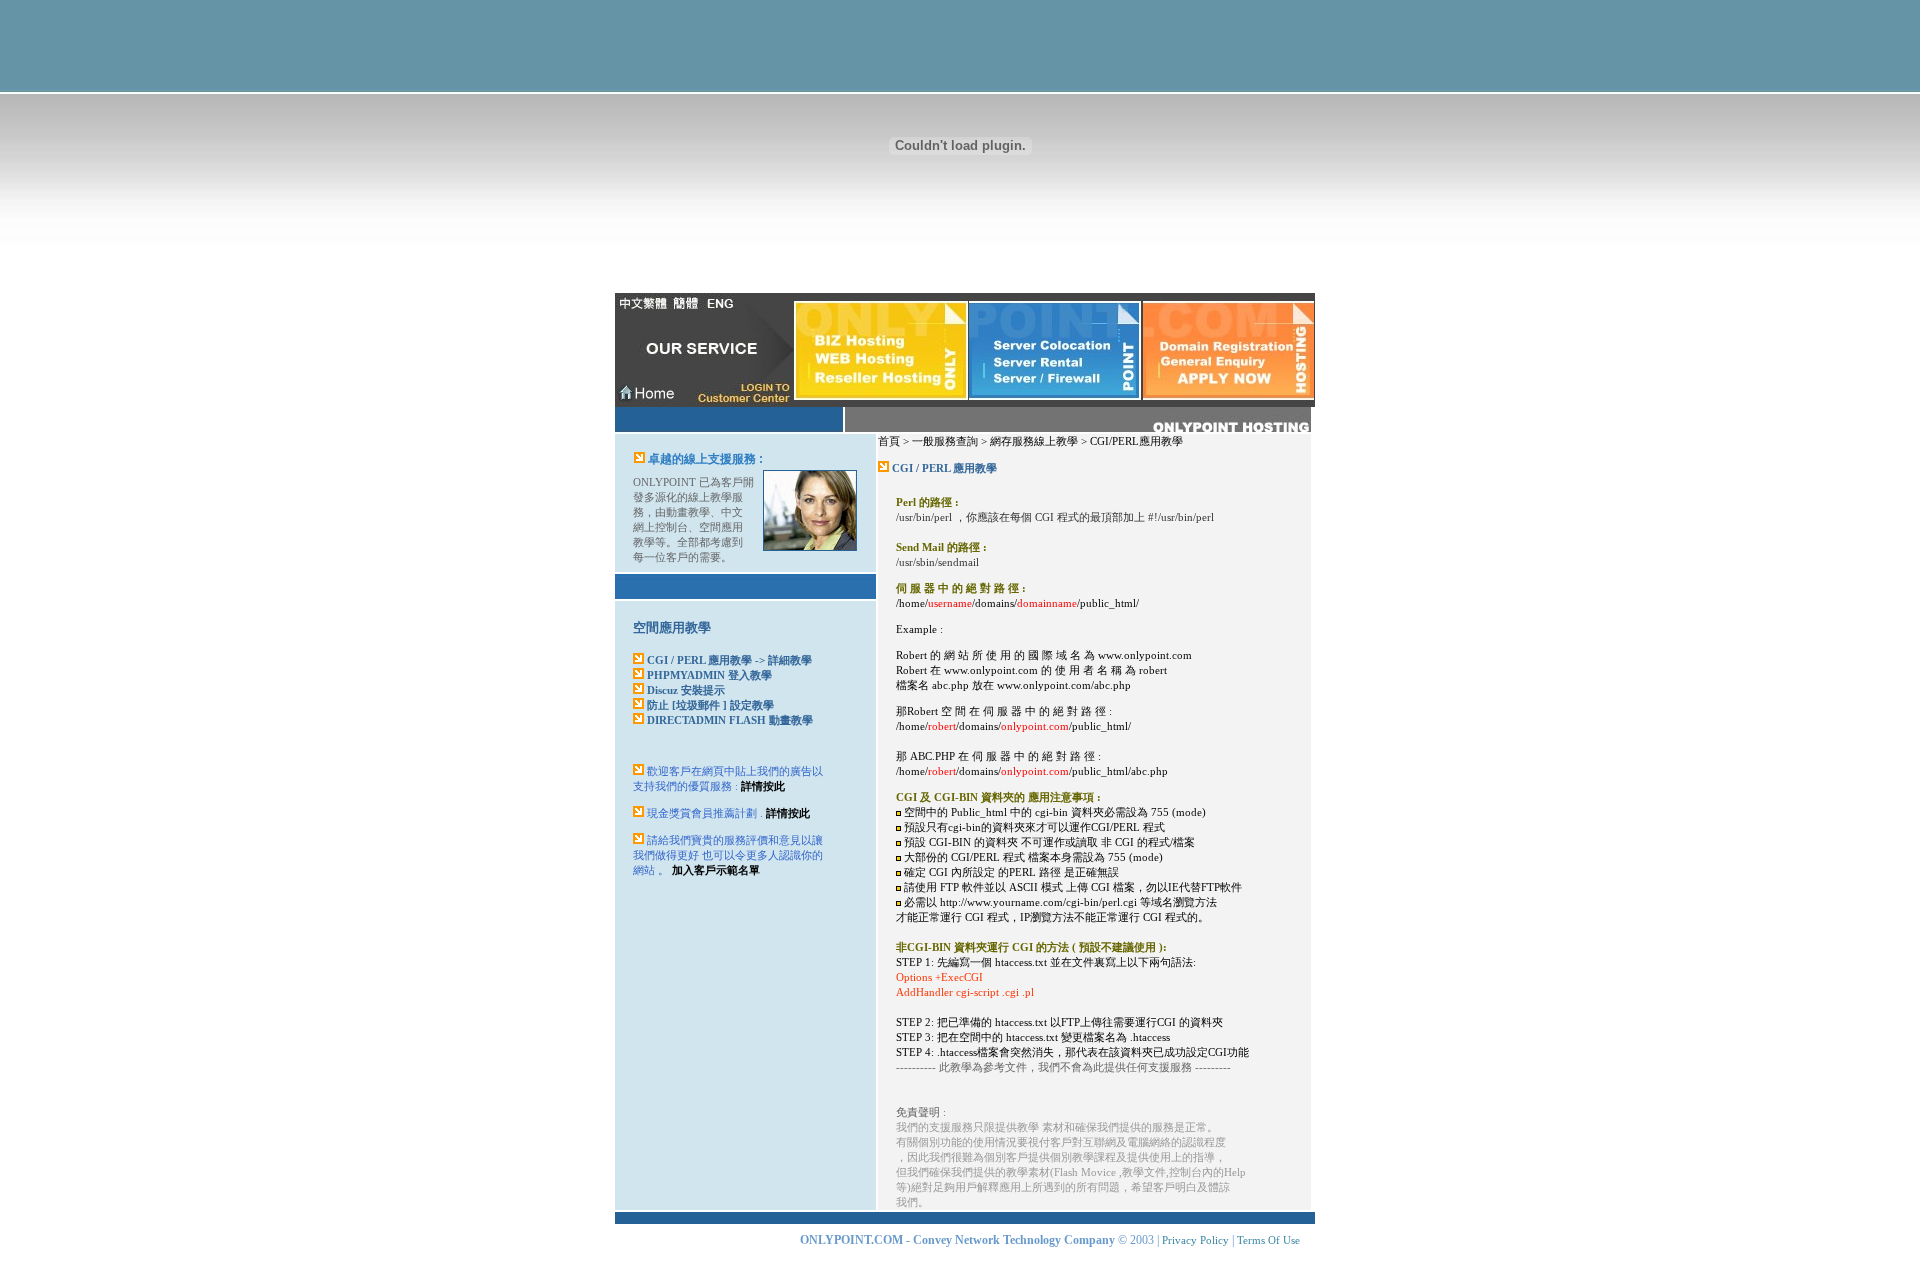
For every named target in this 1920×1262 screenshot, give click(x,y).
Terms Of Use (1268, 1240)
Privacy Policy (1195, 1240)
